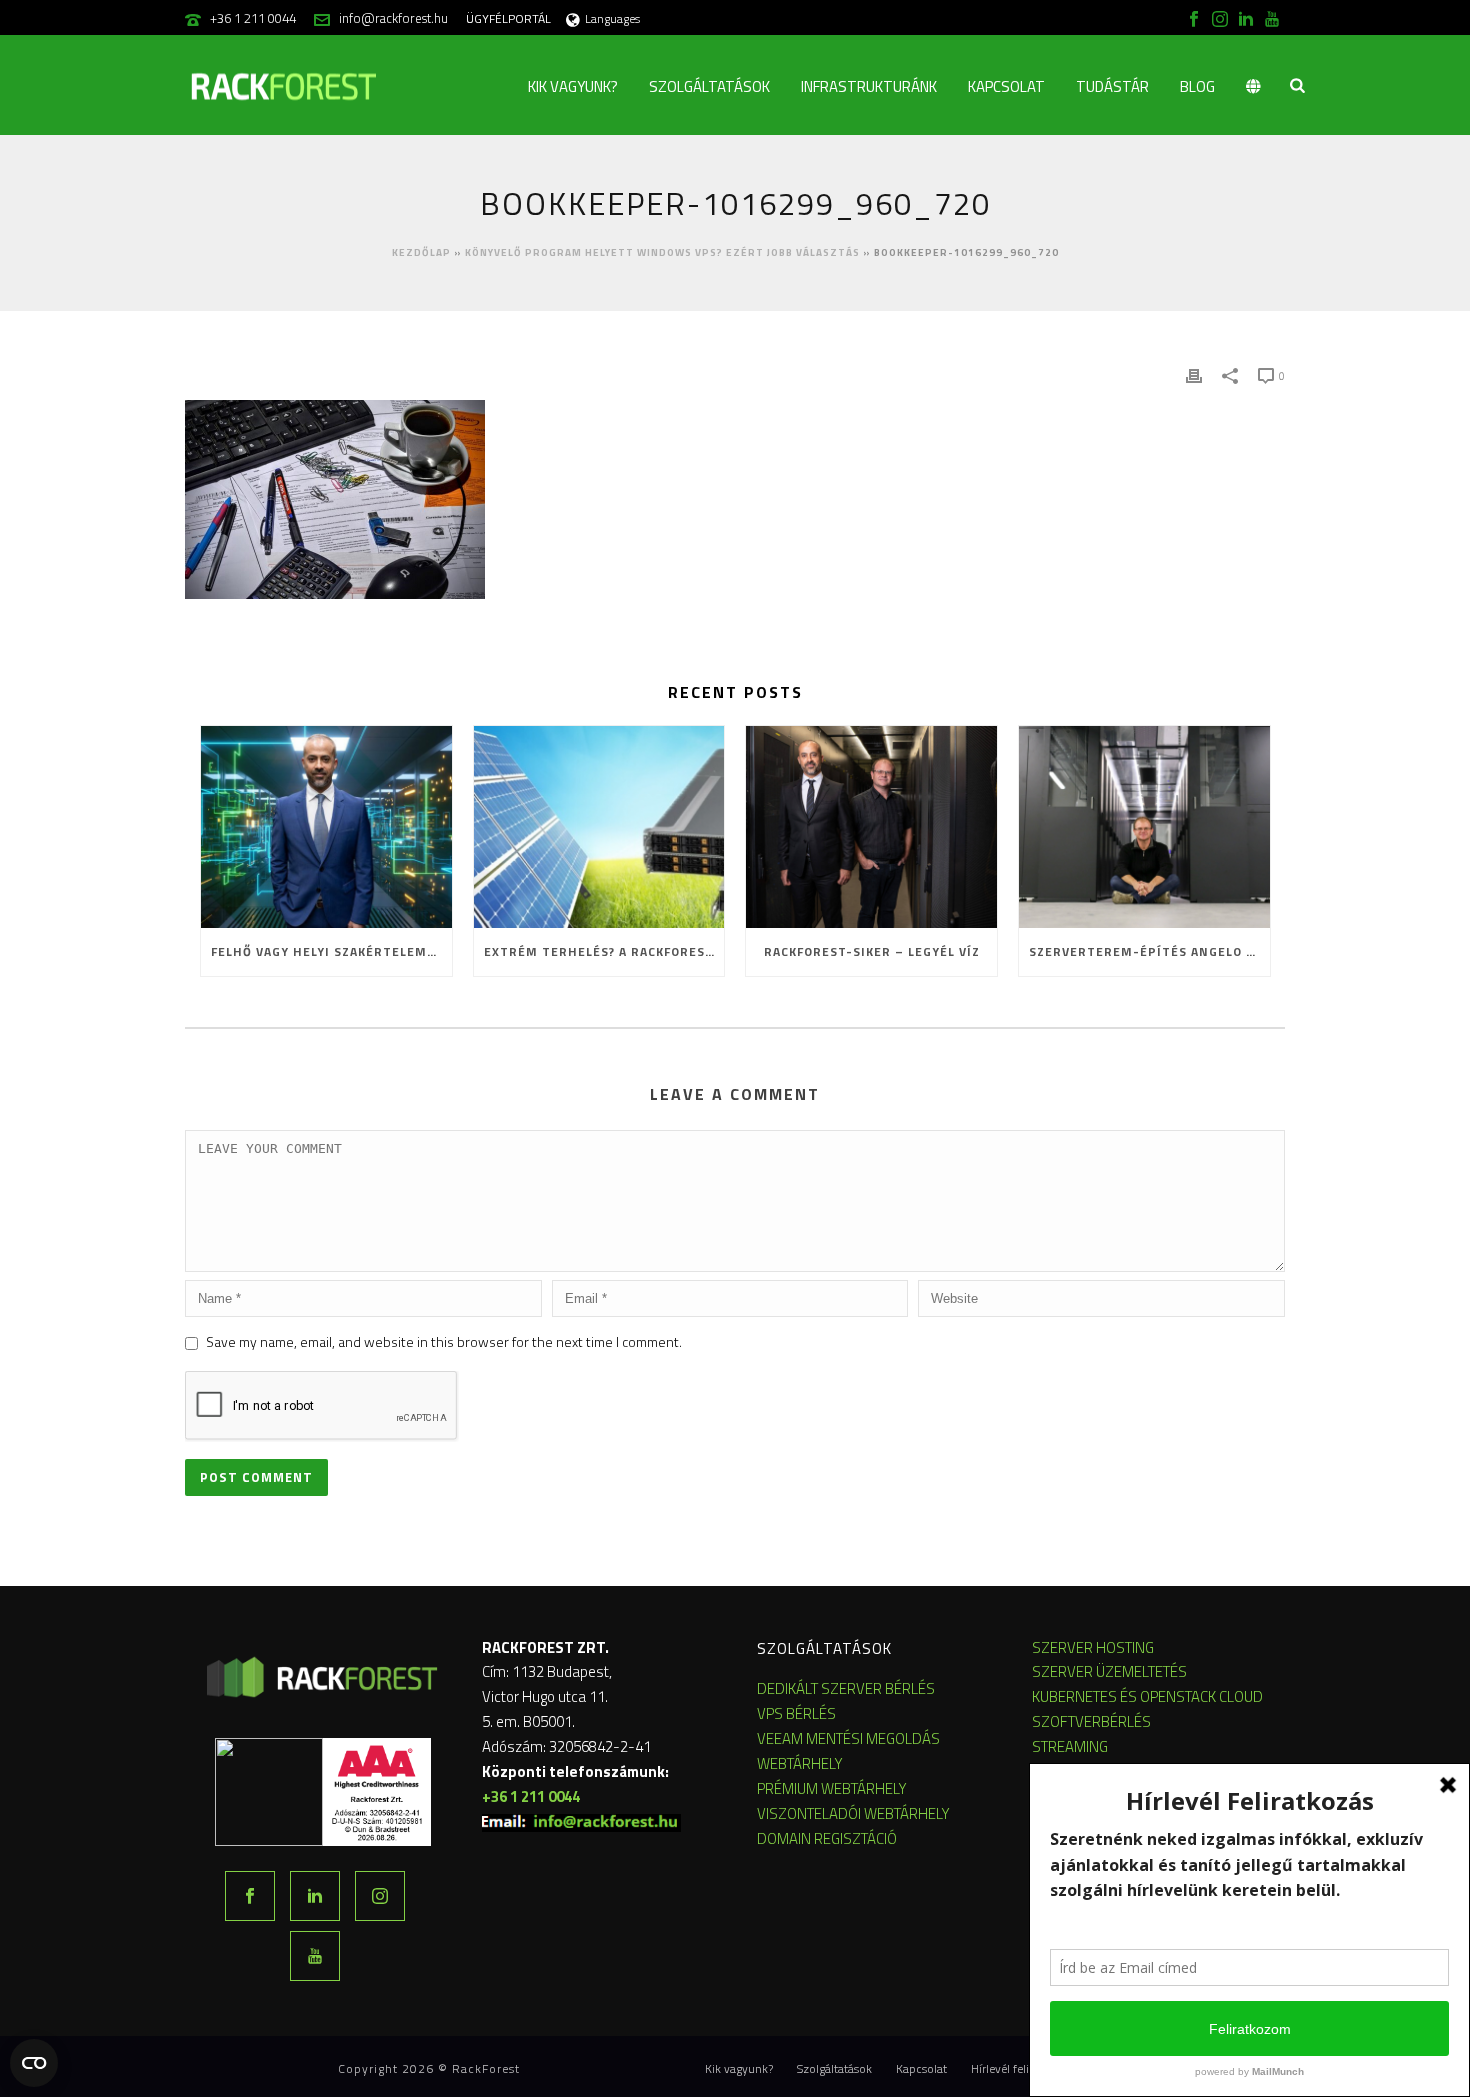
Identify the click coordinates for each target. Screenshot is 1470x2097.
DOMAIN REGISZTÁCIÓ (827, 1838)
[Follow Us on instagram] (380, 1896)
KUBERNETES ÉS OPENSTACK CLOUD (1147, 1696)
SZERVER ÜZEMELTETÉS (1109, 1671)
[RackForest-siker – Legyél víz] (871, 826)
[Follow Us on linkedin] (315, 1896)
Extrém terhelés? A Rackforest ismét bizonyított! (604, 951)
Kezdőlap (421, 252)
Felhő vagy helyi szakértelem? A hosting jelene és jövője (331, 951)
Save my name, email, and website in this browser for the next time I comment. (444, 1341)
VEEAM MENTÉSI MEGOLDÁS (848, 1738)
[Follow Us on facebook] (250, 1896)
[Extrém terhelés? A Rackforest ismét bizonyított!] (599, 826)
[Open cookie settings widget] (34, 2063)
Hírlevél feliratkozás (1022, 2069)
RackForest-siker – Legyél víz (872, 951)
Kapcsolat (1006, 86)
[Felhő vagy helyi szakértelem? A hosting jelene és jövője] (326, 826)
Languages (612, 18)
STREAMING (1070, 1746)
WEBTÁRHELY (800, 1763)
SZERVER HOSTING (1093, 1647)
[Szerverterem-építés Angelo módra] (1144, 826)
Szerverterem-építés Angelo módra (1149, 951)
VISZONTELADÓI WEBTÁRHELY (853, 1813)
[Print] (1194, 374)
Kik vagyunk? (573, 86)
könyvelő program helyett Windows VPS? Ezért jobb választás (662, 252)
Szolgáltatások (709, 86)
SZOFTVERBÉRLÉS (1091, 1721)
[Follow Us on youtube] (315, 1956)
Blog (1197, 86)
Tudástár (1112, 86)
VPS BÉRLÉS (796, 1713)
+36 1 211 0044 (253, 18)
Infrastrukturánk (869, 86)
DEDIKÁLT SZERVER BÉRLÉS (846, 1688)
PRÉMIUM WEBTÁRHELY (832, 1788)
